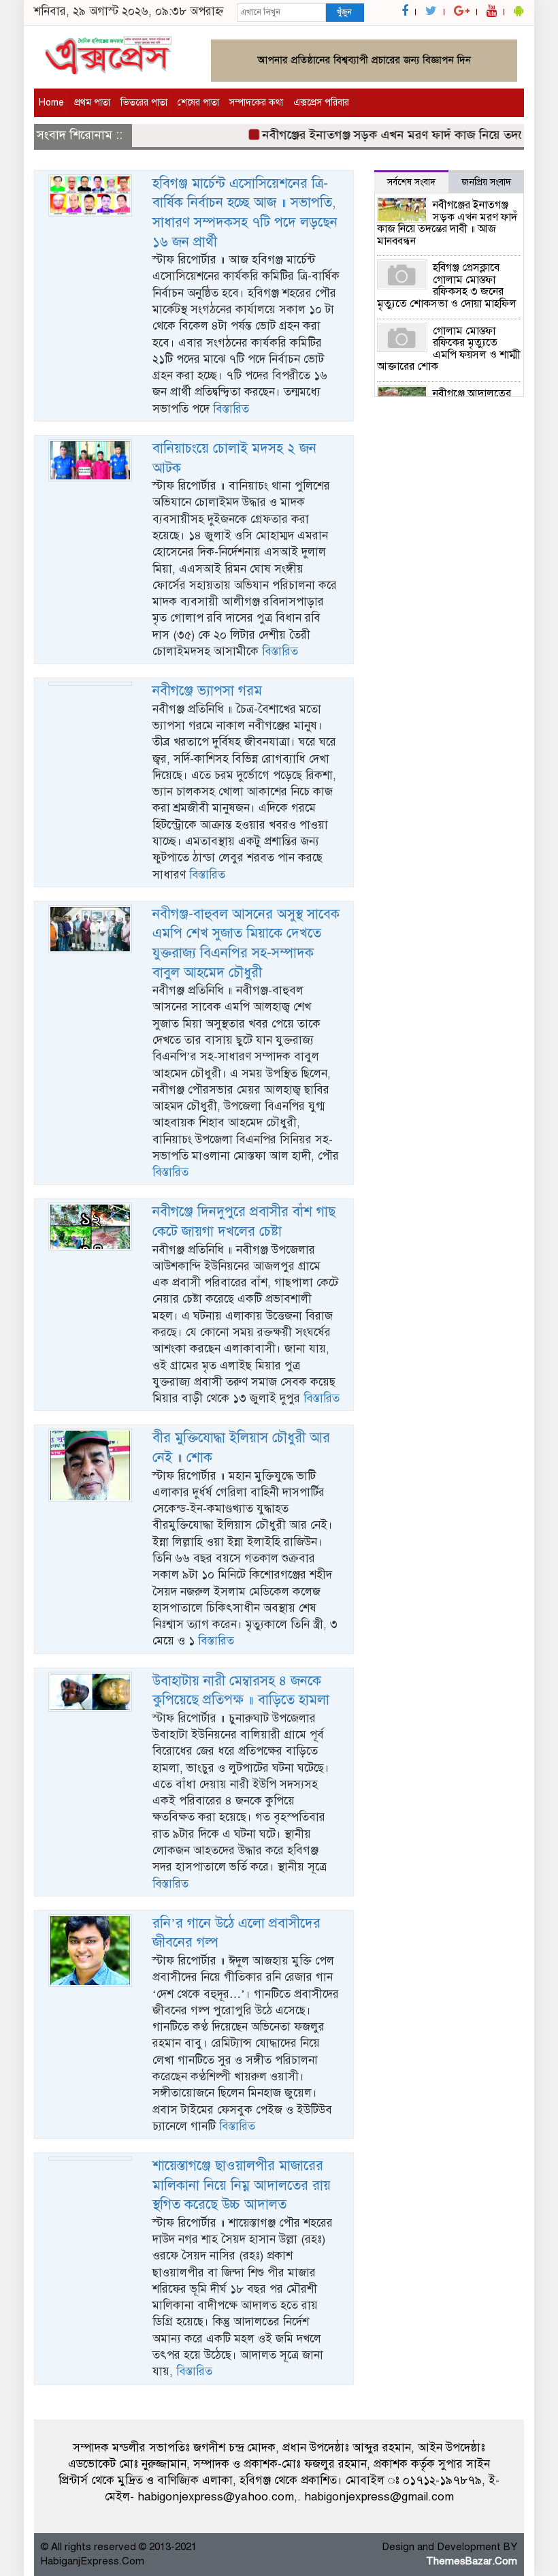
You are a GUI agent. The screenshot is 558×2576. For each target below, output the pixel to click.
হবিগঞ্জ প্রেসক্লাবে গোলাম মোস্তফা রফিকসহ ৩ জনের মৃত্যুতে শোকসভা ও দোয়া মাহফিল (447, 286)
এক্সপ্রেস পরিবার (321, 102)
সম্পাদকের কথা (256, 102)
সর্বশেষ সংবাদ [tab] (411, 182)
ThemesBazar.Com (472, 2561)
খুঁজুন (344, 12)
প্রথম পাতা (92, 102)
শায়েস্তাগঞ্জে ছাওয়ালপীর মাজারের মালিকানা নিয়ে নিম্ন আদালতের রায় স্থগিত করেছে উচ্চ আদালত (242, 2185)
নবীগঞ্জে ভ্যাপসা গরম (207, 691)
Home (51, 102)
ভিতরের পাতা (144, 102)
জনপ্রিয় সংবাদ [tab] (486, 182)
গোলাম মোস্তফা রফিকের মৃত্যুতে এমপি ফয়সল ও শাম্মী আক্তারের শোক (449, 349)
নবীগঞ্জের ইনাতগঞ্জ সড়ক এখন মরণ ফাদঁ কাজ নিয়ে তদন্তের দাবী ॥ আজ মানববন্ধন (447, 223)
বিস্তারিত (231, 409)
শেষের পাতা (198, 102)
